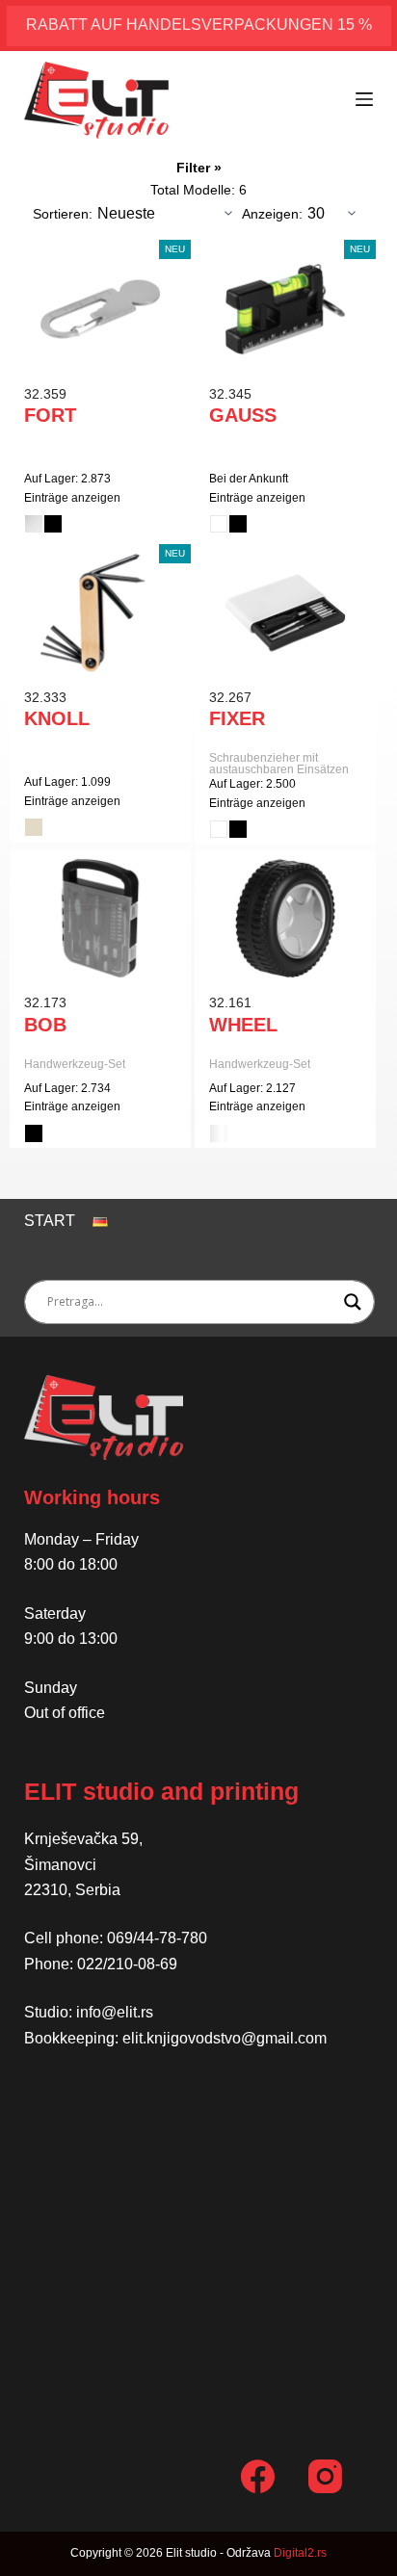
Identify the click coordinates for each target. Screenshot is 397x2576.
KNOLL (57, 718)
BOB (45, 1025)
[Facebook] (258, 2476)
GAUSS (243, 415)
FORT (50, 415)
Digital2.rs (300, 2553)
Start (50, 1221)
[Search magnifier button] (353, 1302)
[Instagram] (325, 2476)
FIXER (237, 718)
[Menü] (364, 99)
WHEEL (243, 1025)
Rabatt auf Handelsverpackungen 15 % (199, 25)
